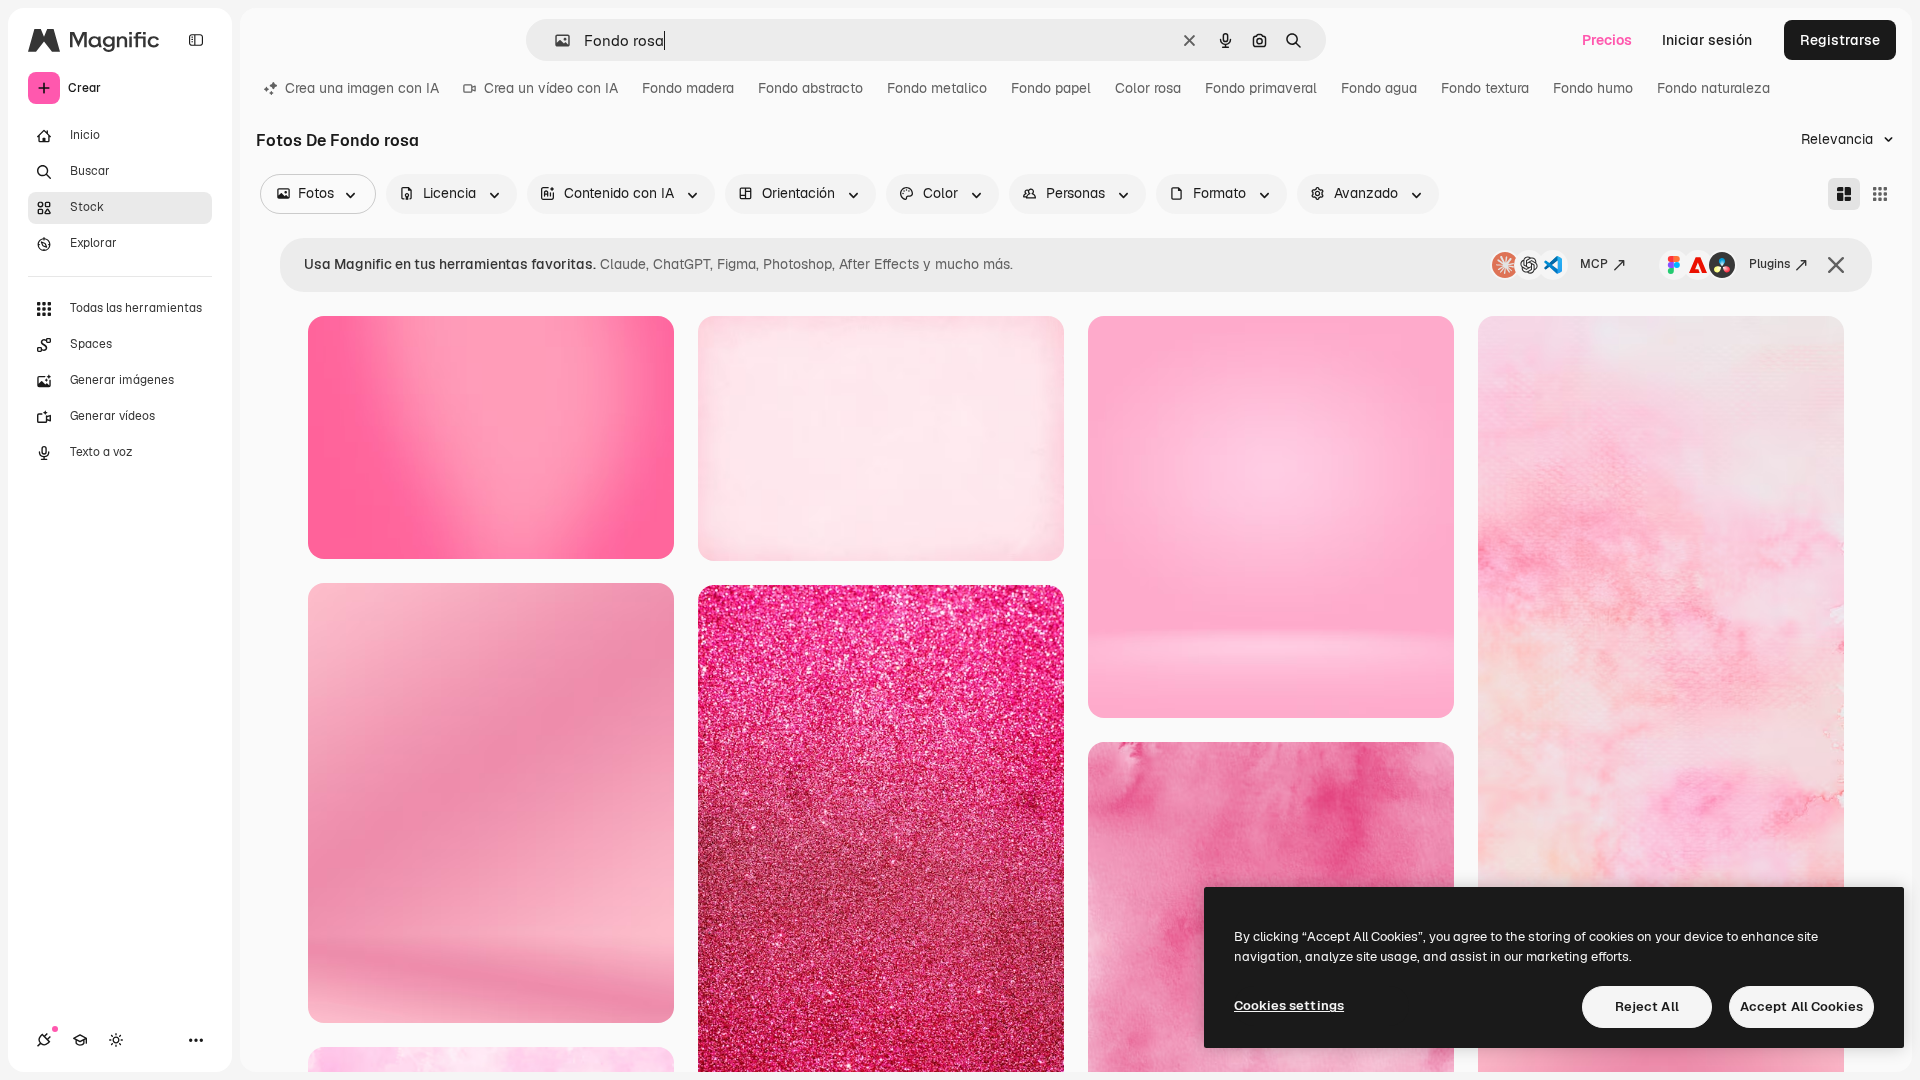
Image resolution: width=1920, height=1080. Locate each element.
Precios (1607, 40)
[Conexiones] (44, 1040)
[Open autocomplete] (554, 40)
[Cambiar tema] (116, 1040)
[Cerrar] (1836, 265)
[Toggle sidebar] (196, 40)
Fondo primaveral (1261, 88)
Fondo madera (688, 88)
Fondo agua (1379, 88)
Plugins (1769, 264)
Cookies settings (1289, 1005)
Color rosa (1148, 88)
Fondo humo (1593, 88)
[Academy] (80, 1040)
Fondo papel (1051, 88)
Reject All (1647, 1006)
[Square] (1880, 194)
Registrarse (1840, 40)
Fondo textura (1485, 88)
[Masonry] (1844, 194)
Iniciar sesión (1707, 40)
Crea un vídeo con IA (551, 88)
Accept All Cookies (1801, 1006)
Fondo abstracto (810, 88)
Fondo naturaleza (1713, 88)
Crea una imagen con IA (362, 88)
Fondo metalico (937, 88)
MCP (1594, 264)
